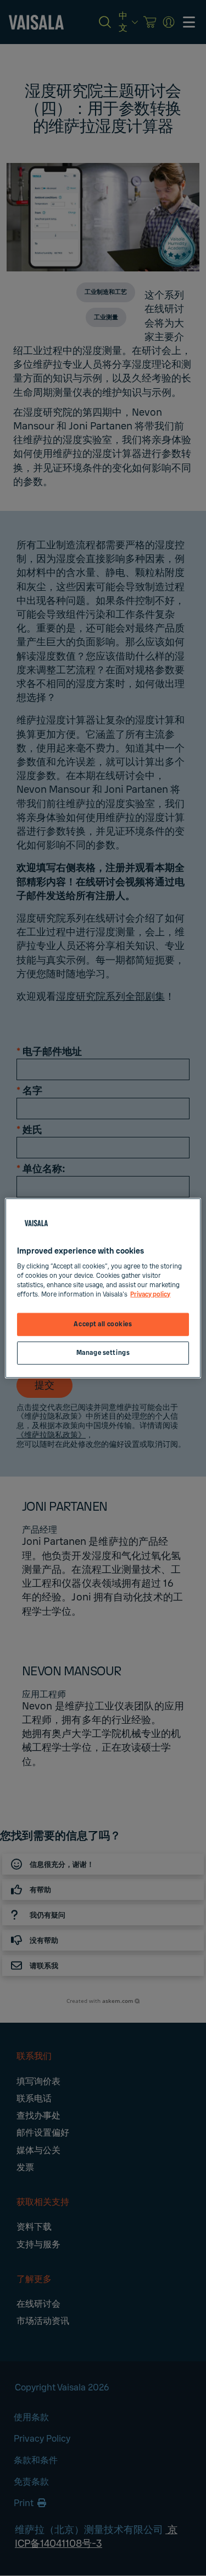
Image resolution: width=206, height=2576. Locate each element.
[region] (103, 1288)
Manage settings (103, 1353)
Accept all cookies (103, 1324)
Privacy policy (150, 1295)
